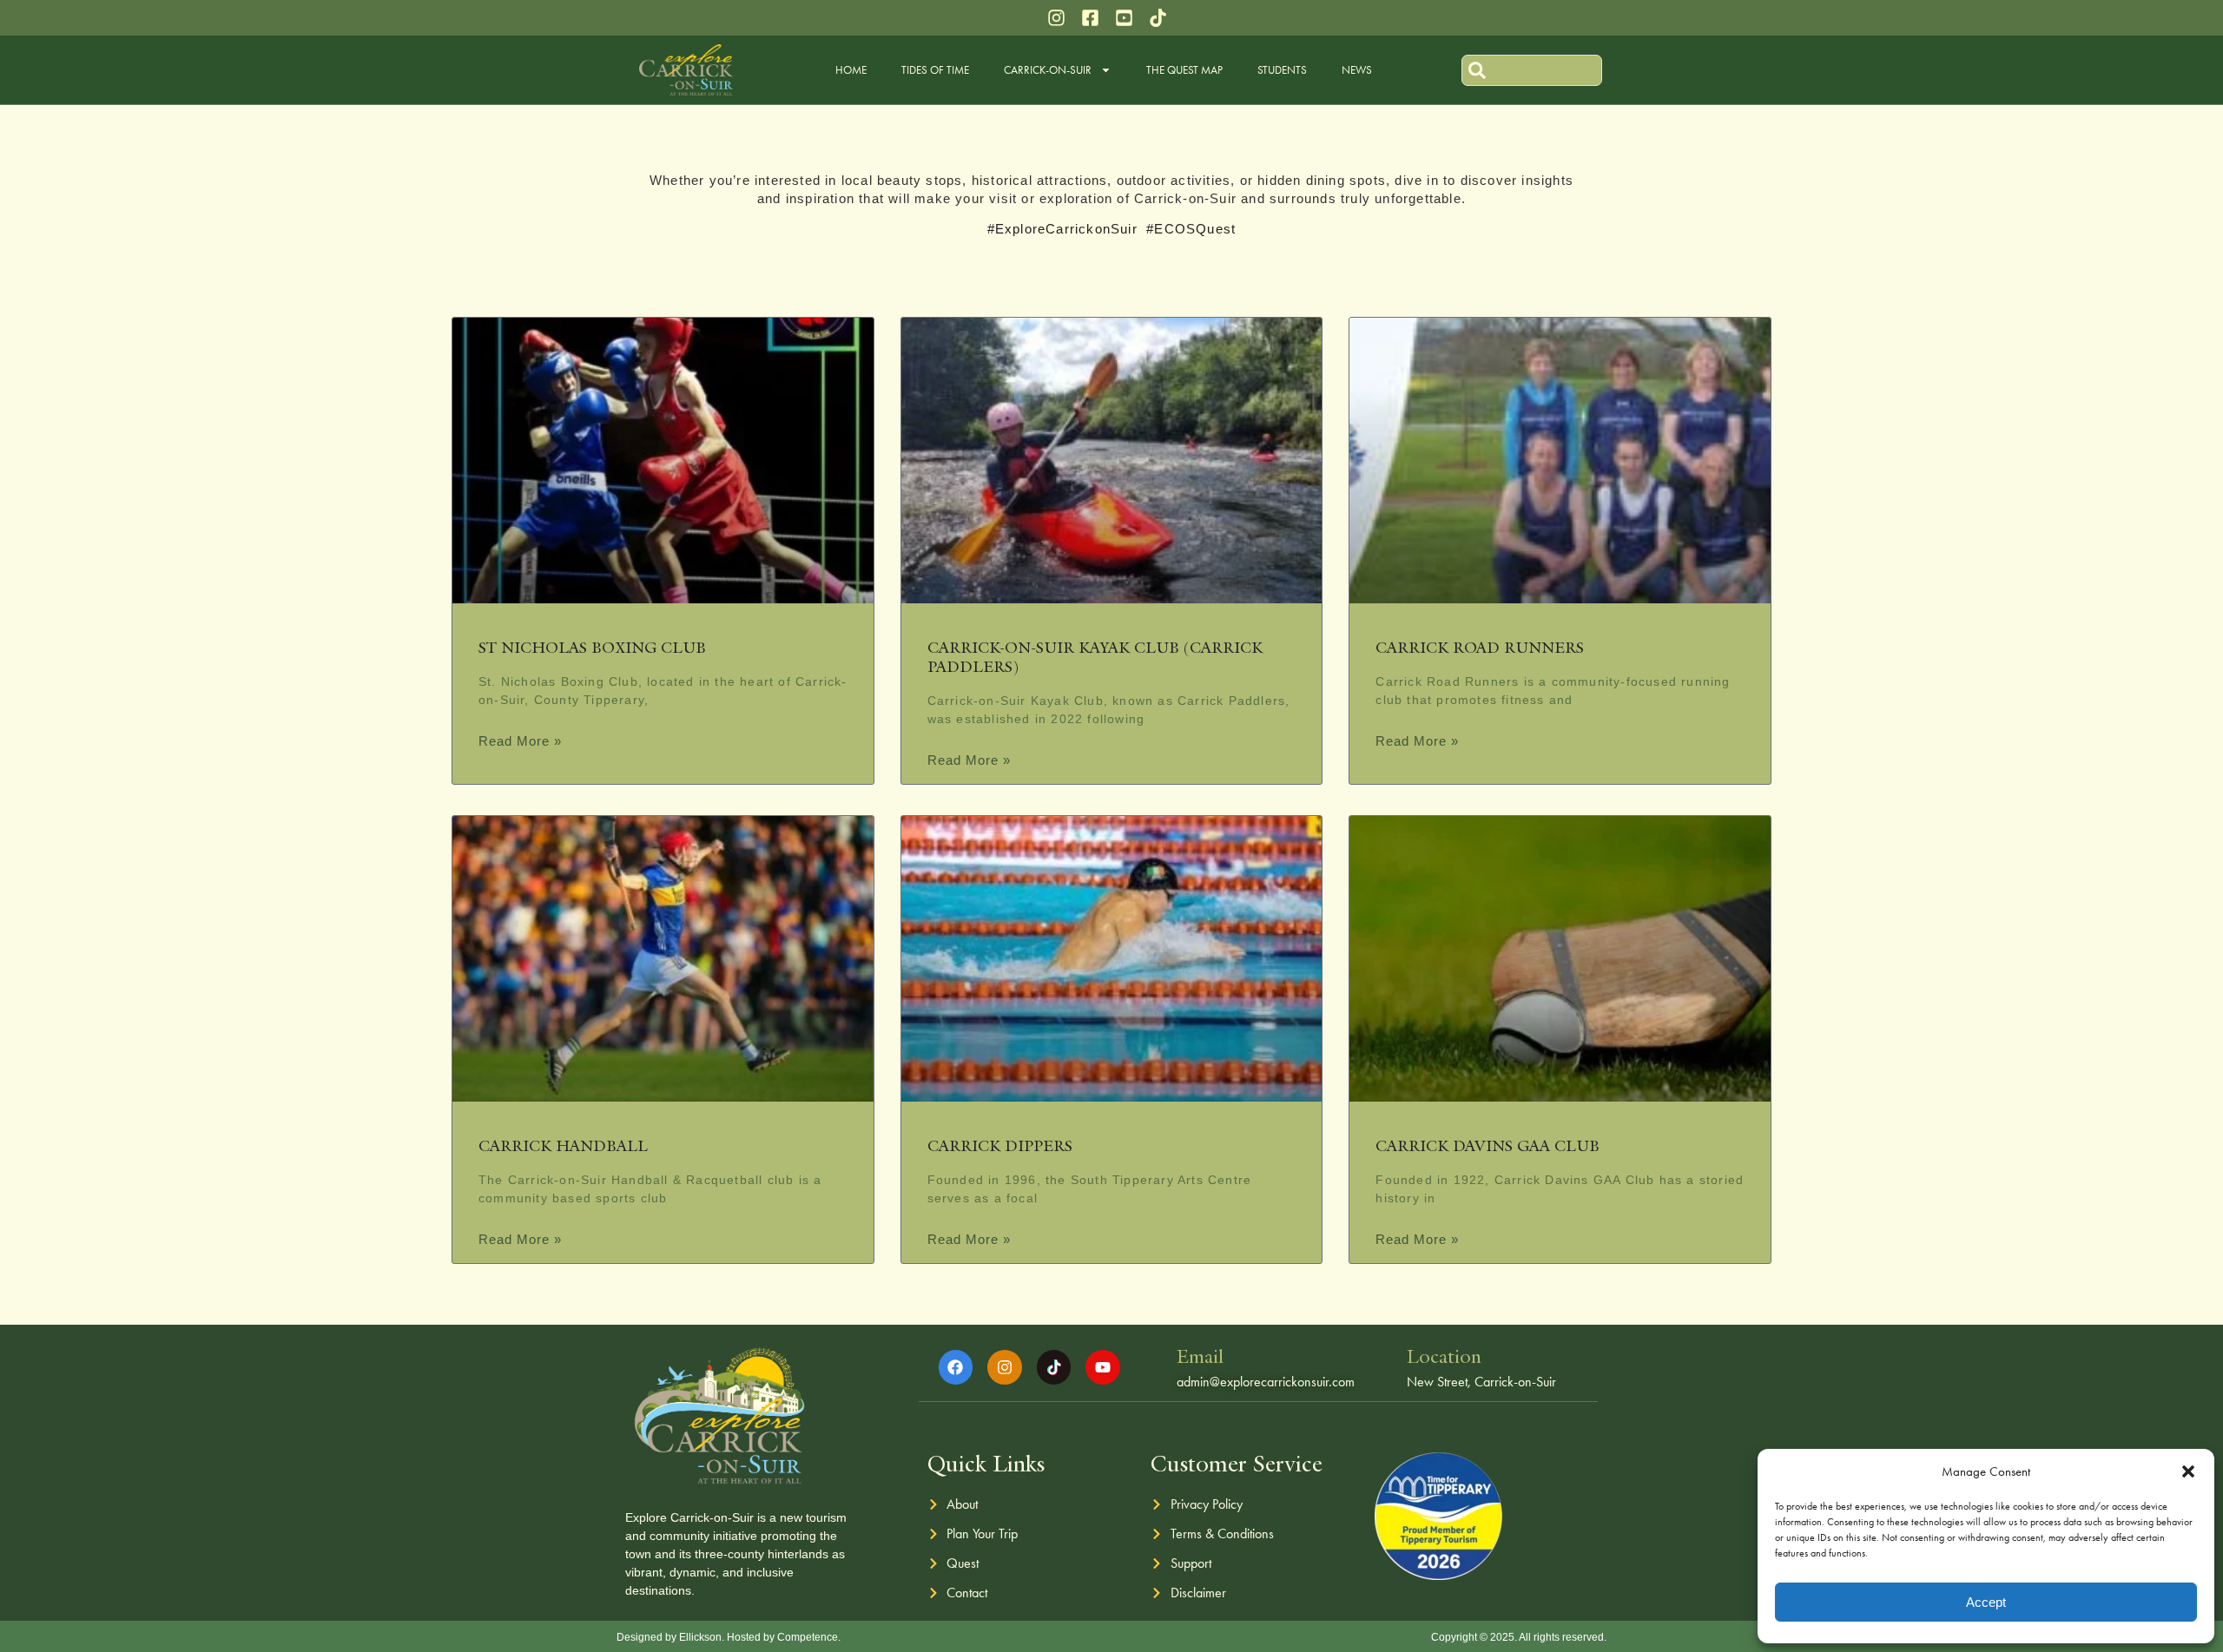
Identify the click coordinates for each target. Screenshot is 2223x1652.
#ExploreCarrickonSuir (1062, 229)
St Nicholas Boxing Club (592, 647)
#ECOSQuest (1191, 229)
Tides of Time (935, 70)
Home (851, 70)
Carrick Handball (563, 1145)
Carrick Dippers (1000, 1145)
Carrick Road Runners (1480, 647)
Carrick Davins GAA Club (1487, 1145)
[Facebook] (956, 1367)
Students (1282, 70)
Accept (1986, 1602)
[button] (2188, 1471)
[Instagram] (1005, 1367)
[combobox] (1532, 70)
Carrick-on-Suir (1048, 70)
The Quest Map (1184, 70)
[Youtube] (1103, 1367)
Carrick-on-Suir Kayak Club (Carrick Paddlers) (1095, 657)
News (1357, 70)
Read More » (520, 741)
